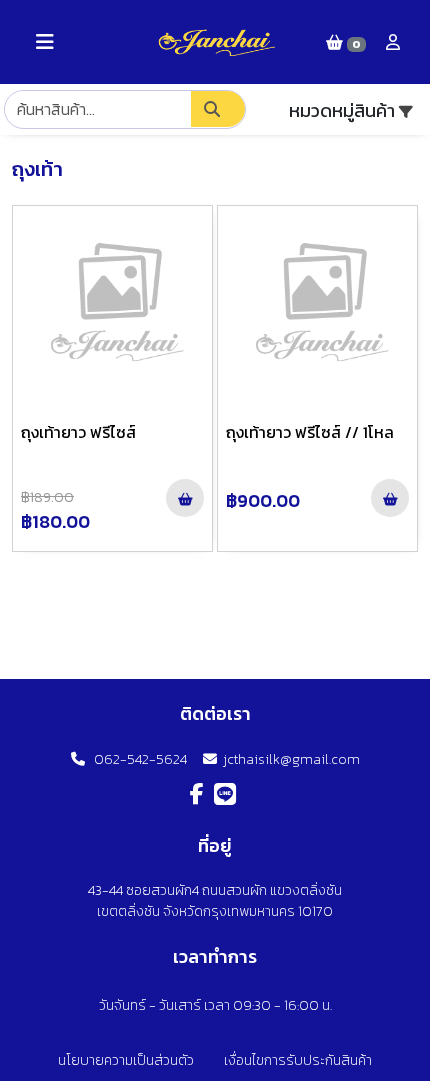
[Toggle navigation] (45, 42)
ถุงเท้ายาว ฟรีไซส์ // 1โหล (310, 432)
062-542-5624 (136, 759)
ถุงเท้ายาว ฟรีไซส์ (78, 432)
